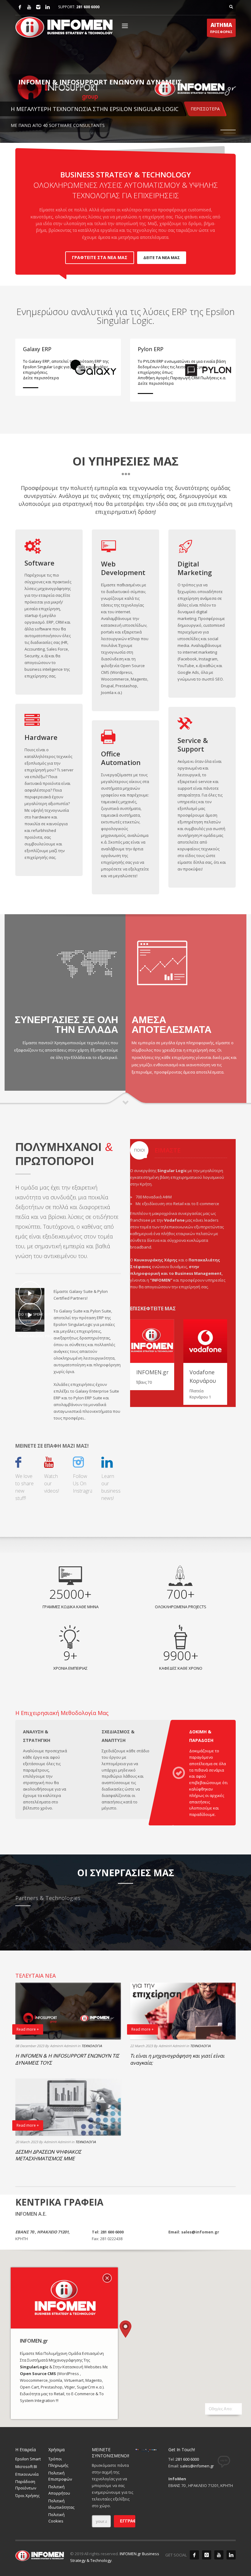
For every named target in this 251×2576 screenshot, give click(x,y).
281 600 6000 (88, 7)
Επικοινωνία (27, 2474)
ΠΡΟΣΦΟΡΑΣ (221, 28)
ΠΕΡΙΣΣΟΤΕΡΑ (205, 109)
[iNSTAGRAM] (78, 1464)
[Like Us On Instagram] (207, 2555)
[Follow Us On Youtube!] (49, 1464)
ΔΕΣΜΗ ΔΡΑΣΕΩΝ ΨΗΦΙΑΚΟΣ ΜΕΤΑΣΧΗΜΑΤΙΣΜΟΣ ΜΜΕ (48, 2155)
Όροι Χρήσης (27, 2496)
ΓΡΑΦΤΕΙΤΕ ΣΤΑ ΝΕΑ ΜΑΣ (100, 257)
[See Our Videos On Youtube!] (219, 2555)
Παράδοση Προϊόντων (26, 2485)
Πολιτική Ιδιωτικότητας (61, 2504)
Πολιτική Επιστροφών (60, 2476)
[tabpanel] (125, 71)
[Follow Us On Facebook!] (18, 1464)
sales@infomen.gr (197, 2466)
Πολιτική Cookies (56, 2518)
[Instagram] (38, 7)
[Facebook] (20, 7)
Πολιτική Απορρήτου (59, 2490)
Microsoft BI (26, 2467)
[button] (125, 2329)
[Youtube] (29, 7)
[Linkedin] (47, 7)
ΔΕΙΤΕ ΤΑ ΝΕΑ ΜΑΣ (162, 258)
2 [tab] (230, 133)
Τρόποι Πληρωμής (58, 2462)
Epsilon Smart (28, 2459)
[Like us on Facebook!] (194, 2555)
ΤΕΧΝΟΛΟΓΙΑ (92, 2046)
